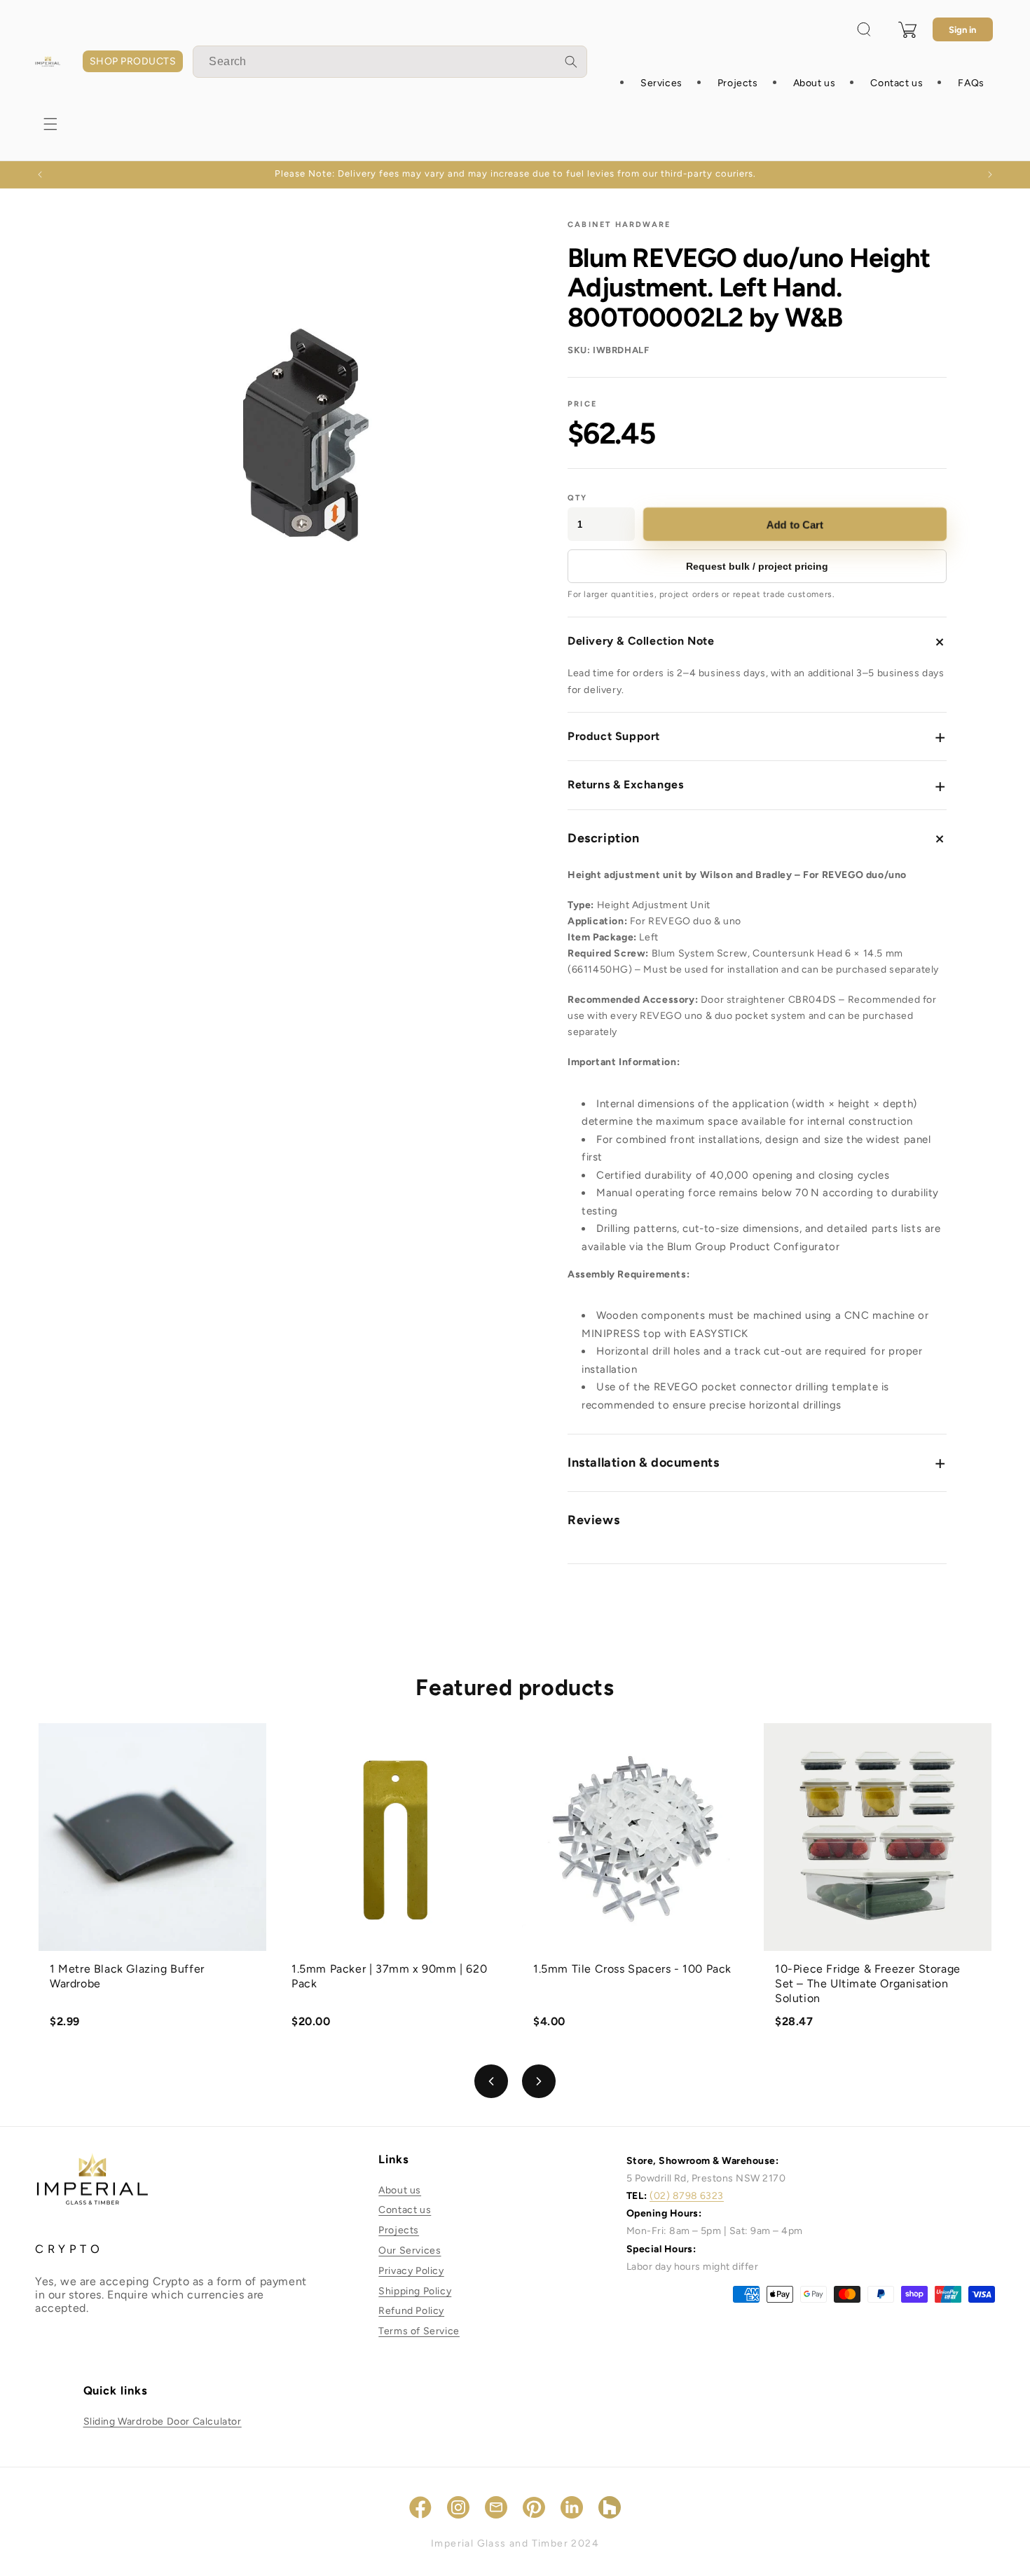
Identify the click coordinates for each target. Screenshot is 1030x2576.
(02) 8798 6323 (687, 2196)
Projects (399, 2230)
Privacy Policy (411, 2271)
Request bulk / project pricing (757, 566)
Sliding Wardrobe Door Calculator (163, 2421)
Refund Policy (411, 2311)
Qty (578, 498)
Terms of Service (419, 2331)
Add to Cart (795, 525)
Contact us (405, 2210)
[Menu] (50, 124)
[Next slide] (539, 2081)
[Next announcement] (990, 174)
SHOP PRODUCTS (133, 61)
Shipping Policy (415, 2291)
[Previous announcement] (40, 174)
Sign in (962, 30)
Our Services (410, 2250)
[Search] (571, 62)
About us (400, 2190)
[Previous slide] (491, 2081)
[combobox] (390, 62)
